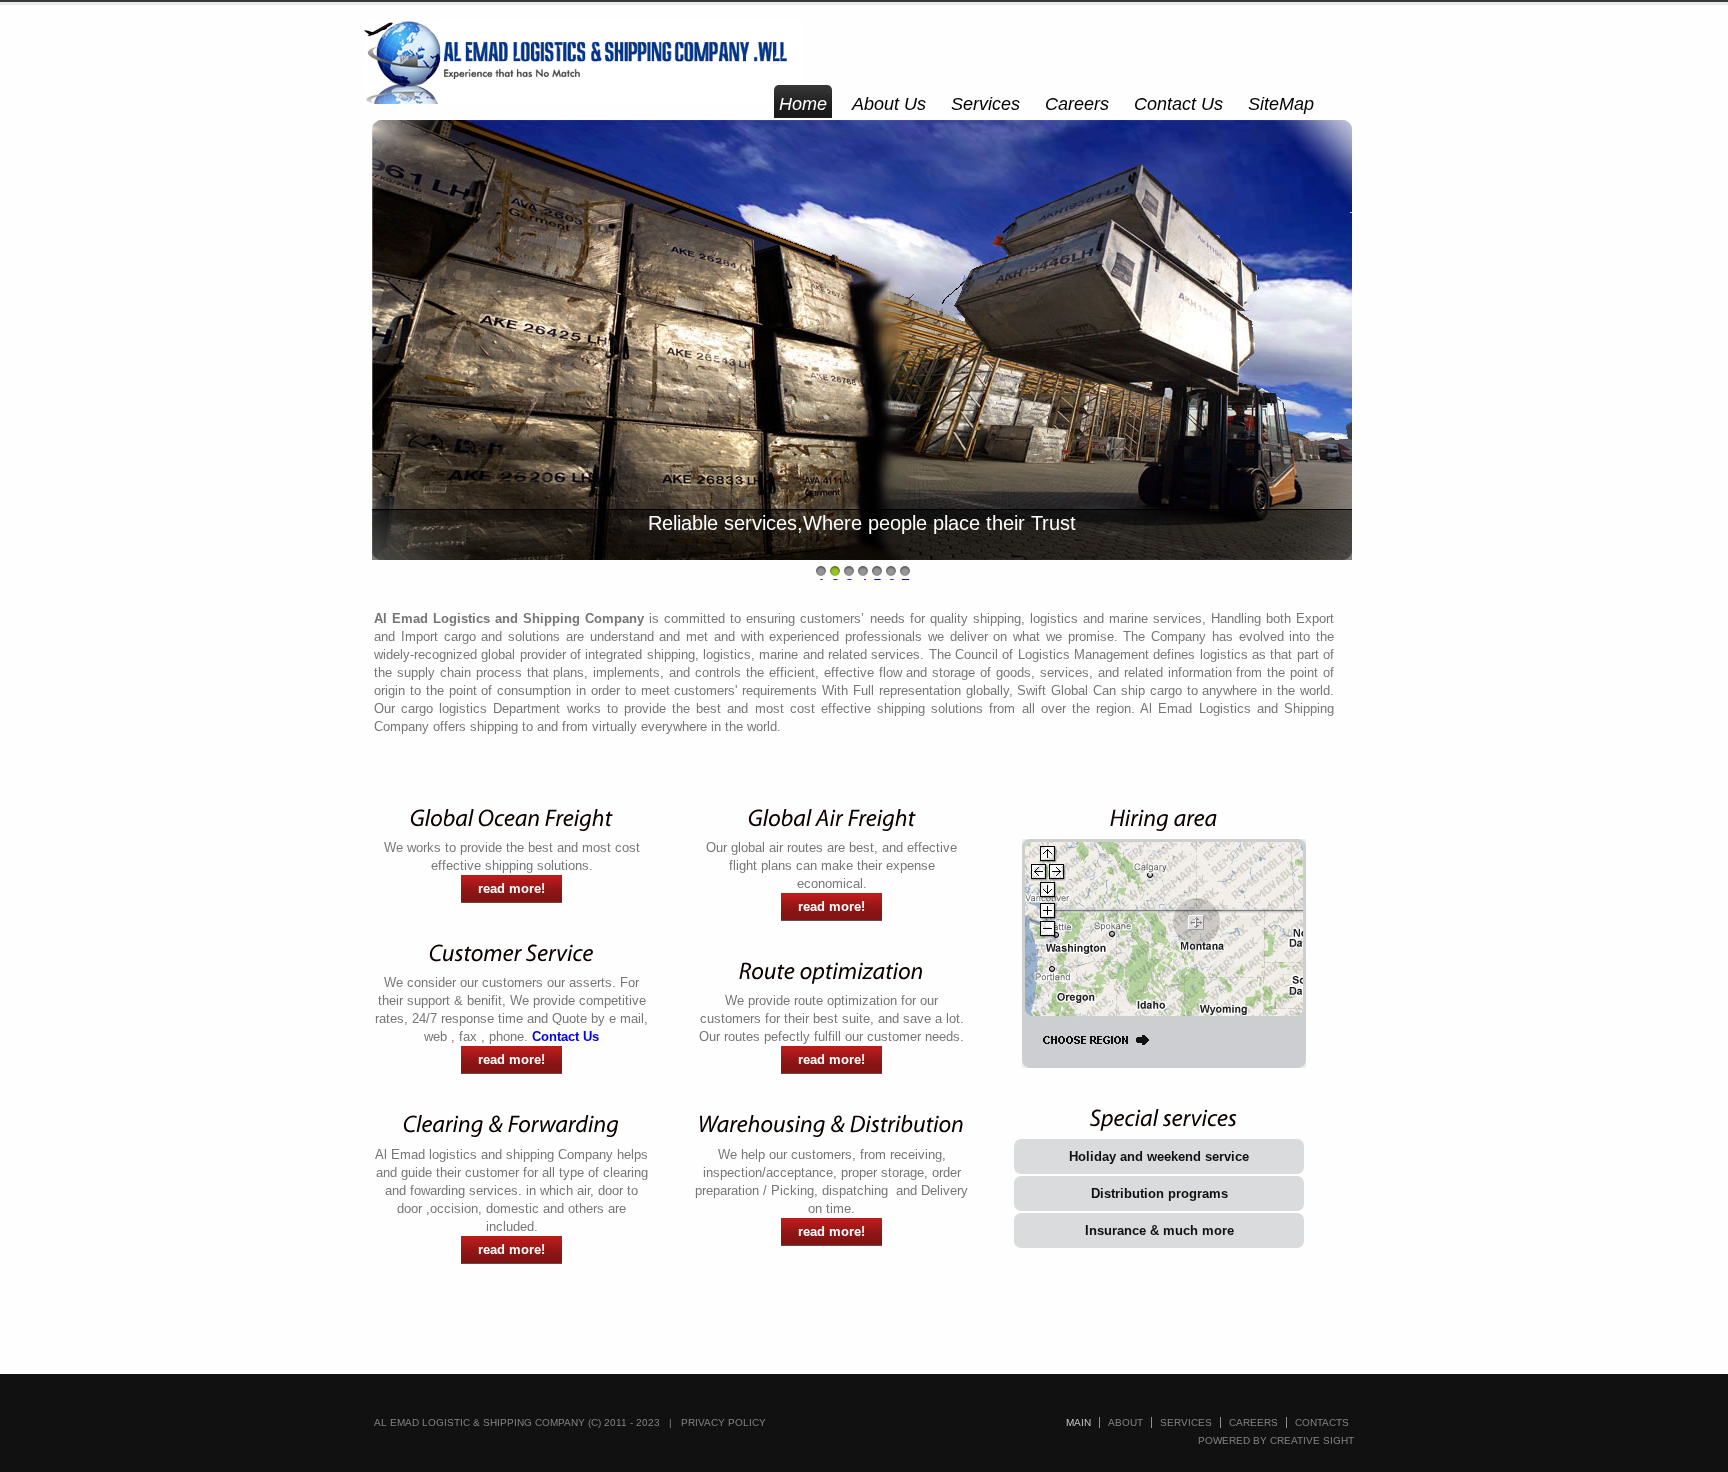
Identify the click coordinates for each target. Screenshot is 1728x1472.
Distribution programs (1159, 1193)
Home (803, 104)
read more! (511, 888)
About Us (889, 104)
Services (985, 104)
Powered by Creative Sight (1276, 1440)
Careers (1077, 104)
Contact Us (1178, 104)
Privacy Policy (723, 1422)
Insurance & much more (1159, 1230)
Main (1078, 1422)
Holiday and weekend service (1159, 1156)
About (1125, 1422)
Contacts (1322, 1422)
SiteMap (1281, 104)
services (1186, 1422)
